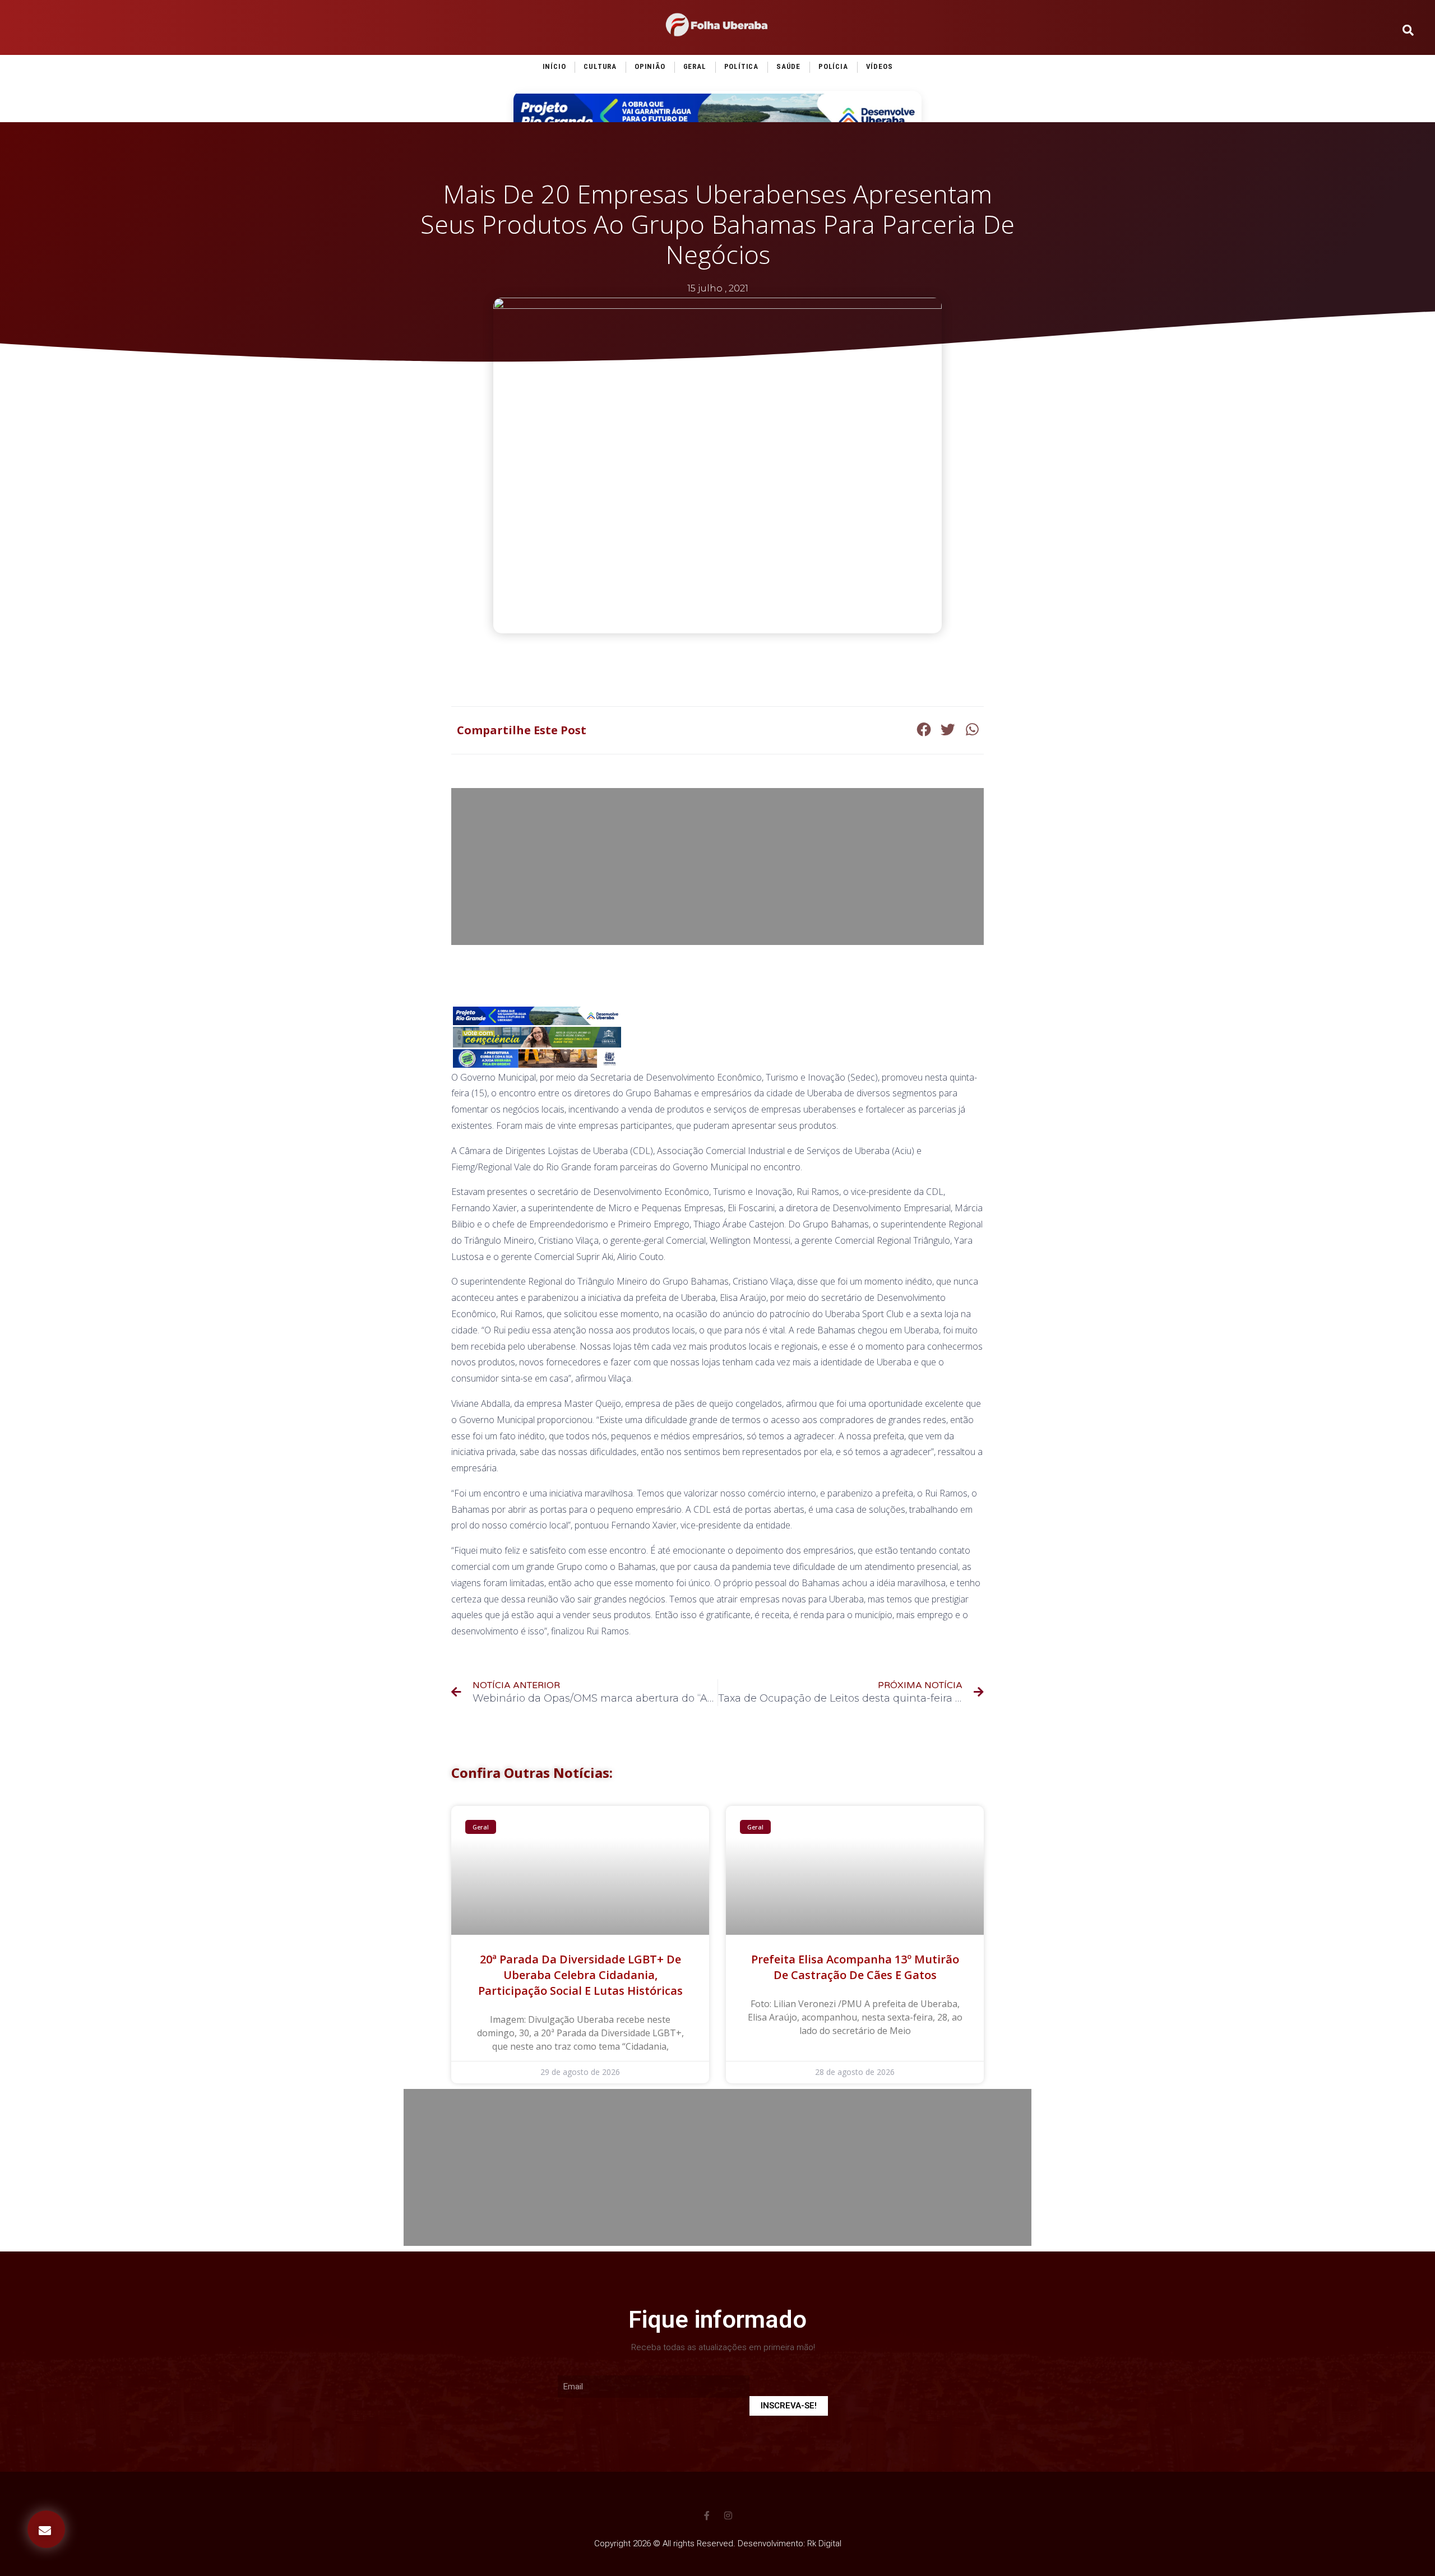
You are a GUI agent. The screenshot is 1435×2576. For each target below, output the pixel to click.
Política (741, 66)
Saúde (788, 66)
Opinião (650, 66)
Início (554, 66)
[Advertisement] (717, 867)
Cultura (600, 66)
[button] (46, 2529)
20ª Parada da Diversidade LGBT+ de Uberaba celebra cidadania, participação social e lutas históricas (580, 1975)
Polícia (833, 66)
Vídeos (879, 66)
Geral (695, 66)
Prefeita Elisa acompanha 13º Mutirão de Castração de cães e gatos (855, 1967)
